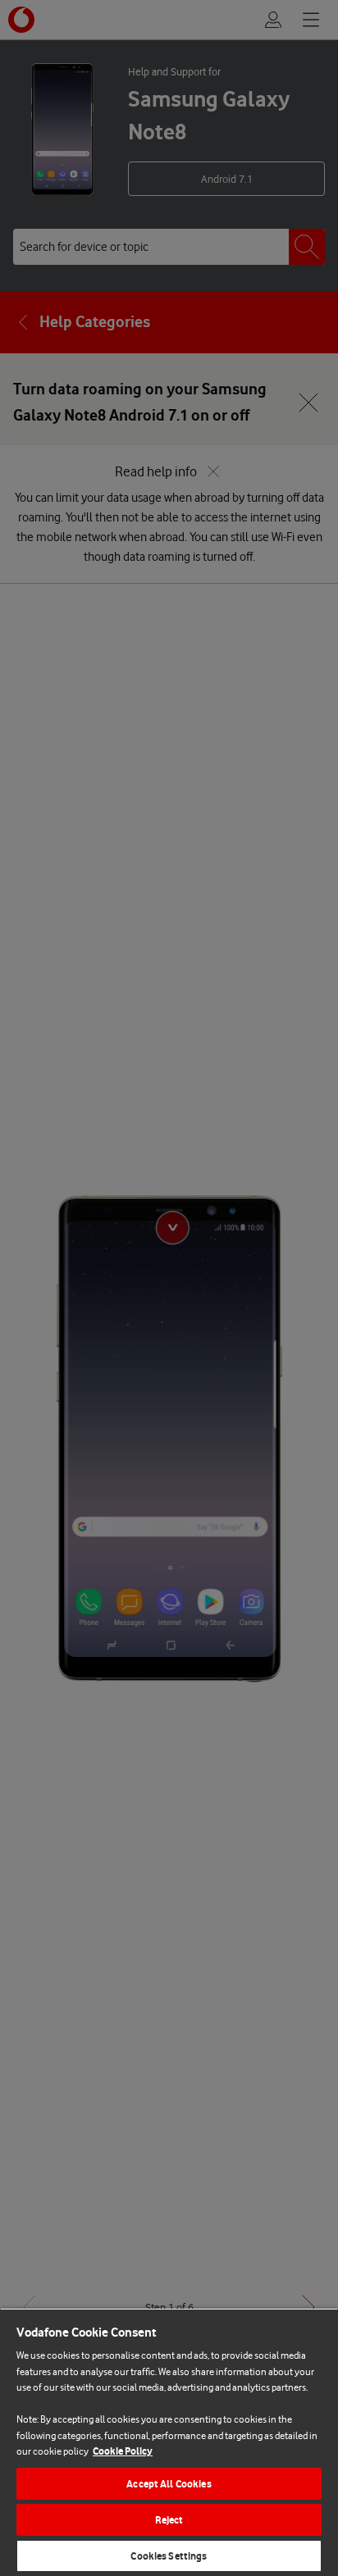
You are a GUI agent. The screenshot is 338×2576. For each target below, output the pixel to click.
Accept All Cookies (169, 2484)
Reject (169, 2520)
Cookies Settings (169, 2556)
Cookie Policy (123, 2451)
